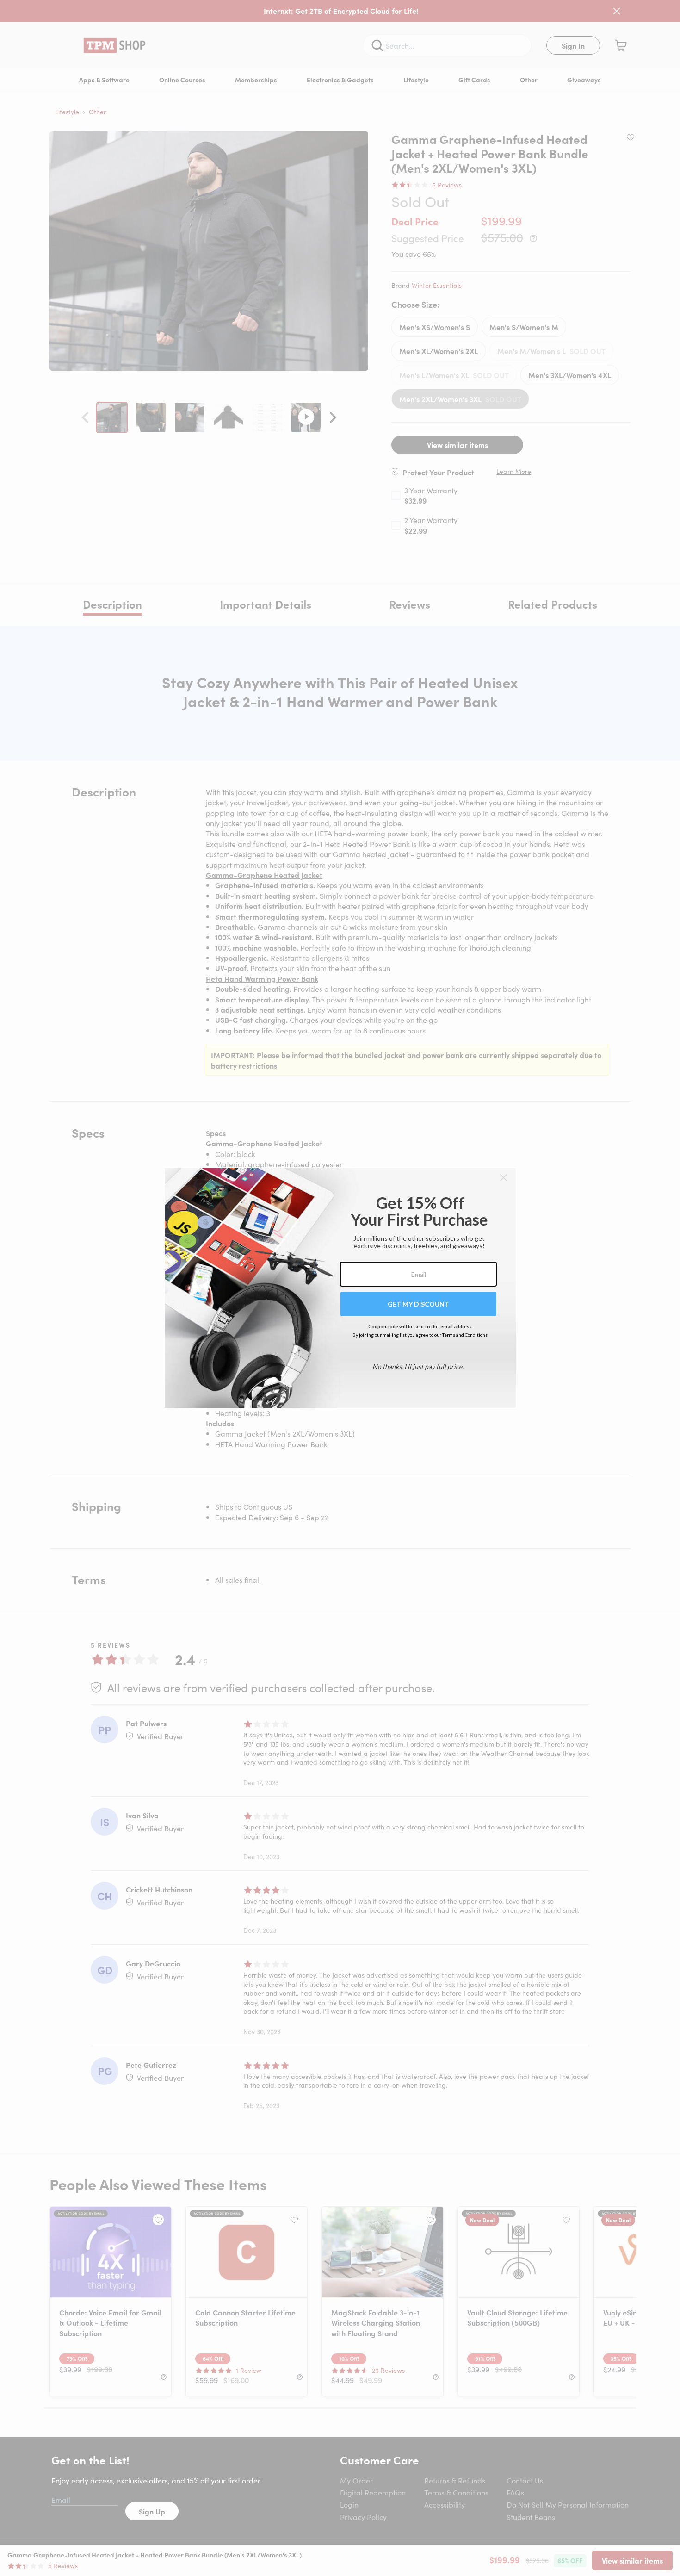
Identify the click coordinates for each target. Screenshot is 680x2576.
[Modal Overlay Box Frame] (340, 1288)
